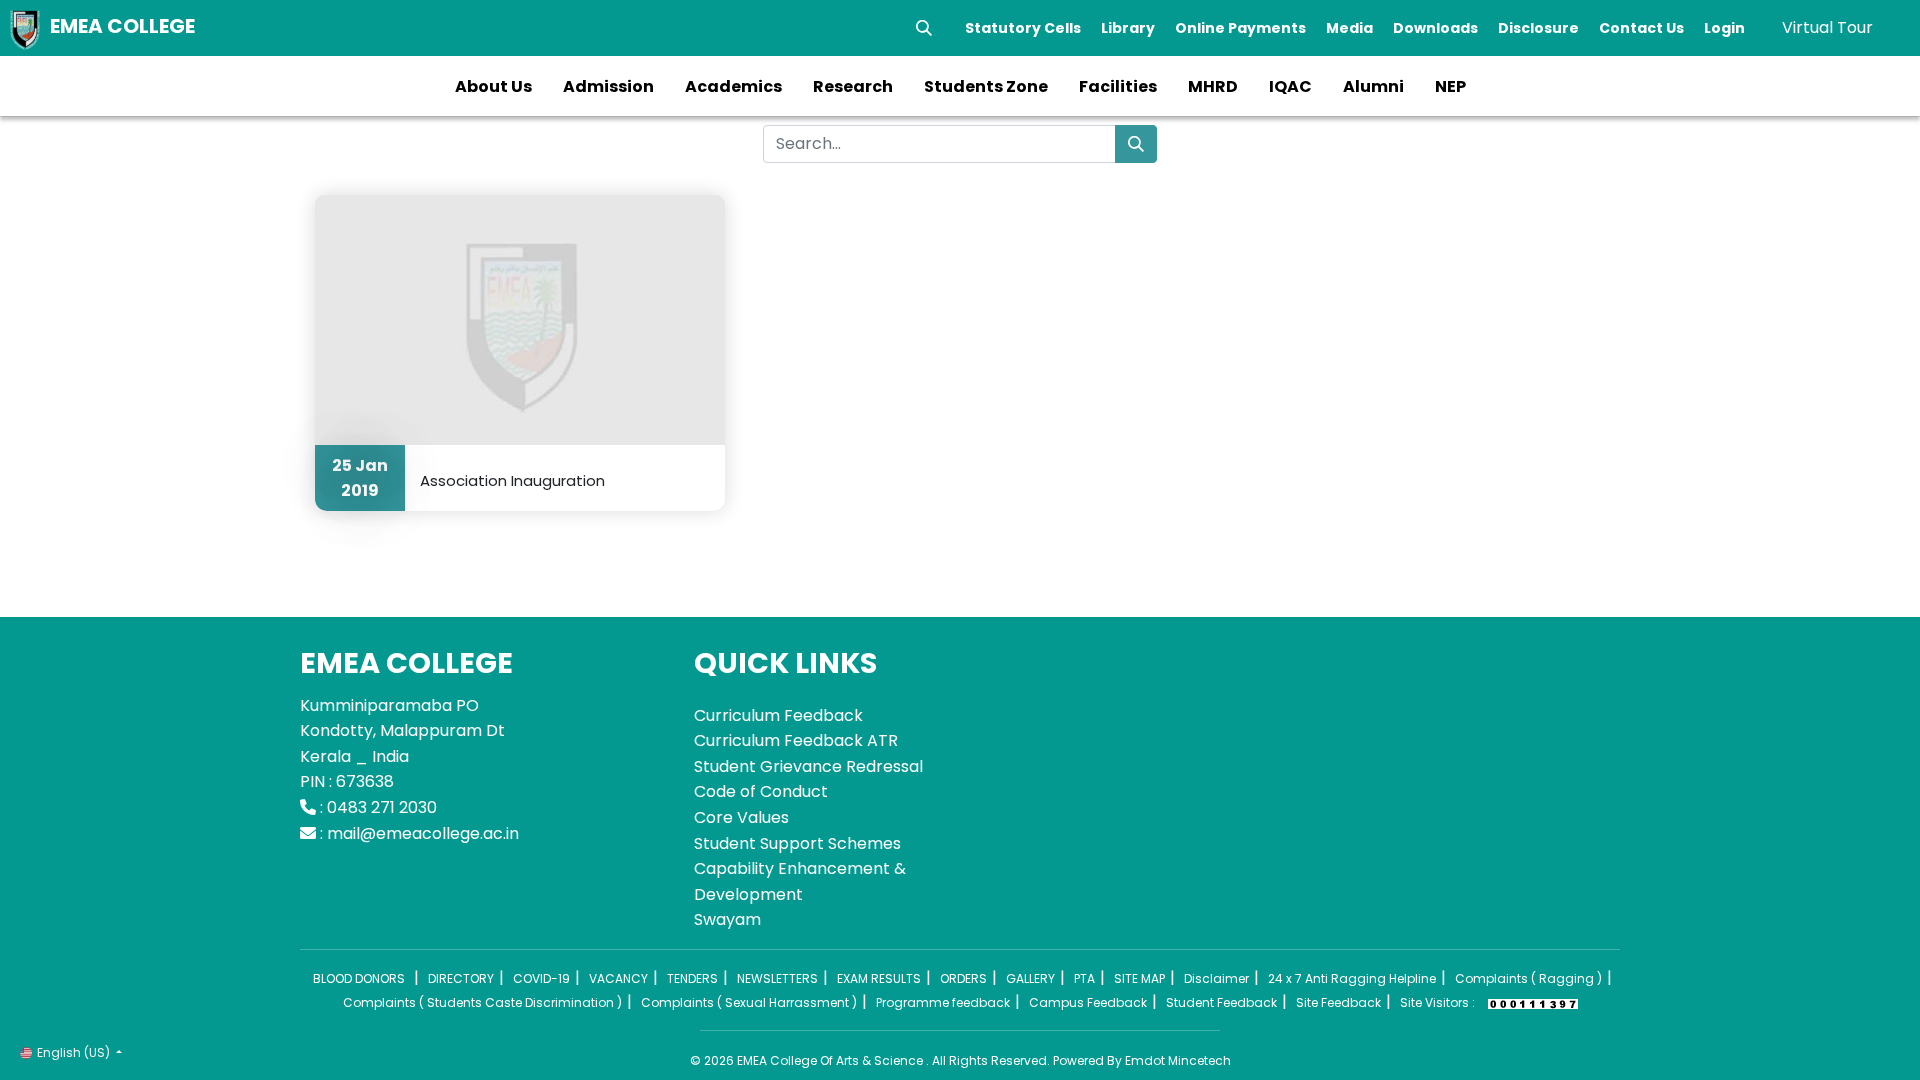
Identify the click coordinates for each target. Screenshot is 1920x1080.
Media (1349, 28)
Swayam (727, 919)
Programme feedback (943, 1002)
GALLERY (1030, 978)
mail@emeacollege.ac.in (423, 833)
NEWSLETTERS (777, 978)
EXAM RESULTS (879, 978)
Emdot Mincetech (1178, 1060)
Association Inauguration (512, 480)
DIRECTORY (461, 978)
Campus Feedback (1088, 1002)
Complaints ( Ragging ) (1528, 978)
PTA (1084, 978)
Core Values (741, 817)
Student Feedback (1221, 1002)
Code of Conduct (761, 791)
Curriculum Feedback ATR (796, 740)
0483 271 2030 (382, 807)
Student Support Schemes (797, 843)
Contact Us (1641, 28)
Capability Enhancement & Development (800, 881)
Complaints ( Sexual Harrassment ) (749, 1002)
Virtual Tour (1827, 27)
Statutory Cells (1023, 28)
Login (1724, 28)
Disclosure (1538, 28)
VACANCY (618, 978)
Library (1128, 28)
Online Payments (1240, 28)
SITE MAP (1139, 978)
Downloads (1435, 28)
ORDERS (963, 978)
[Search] (924, 28)
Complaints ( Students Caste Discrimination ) (482, 1002)
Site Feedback (1338, 1002)
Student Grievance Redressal (808, 766)
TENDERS (692, 978)
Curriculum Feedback (778, 715)
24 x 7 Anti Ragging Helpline (1352, 978)
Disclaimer (1216, 978)
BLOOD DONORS (359, 978)
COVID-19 (541, 978)
